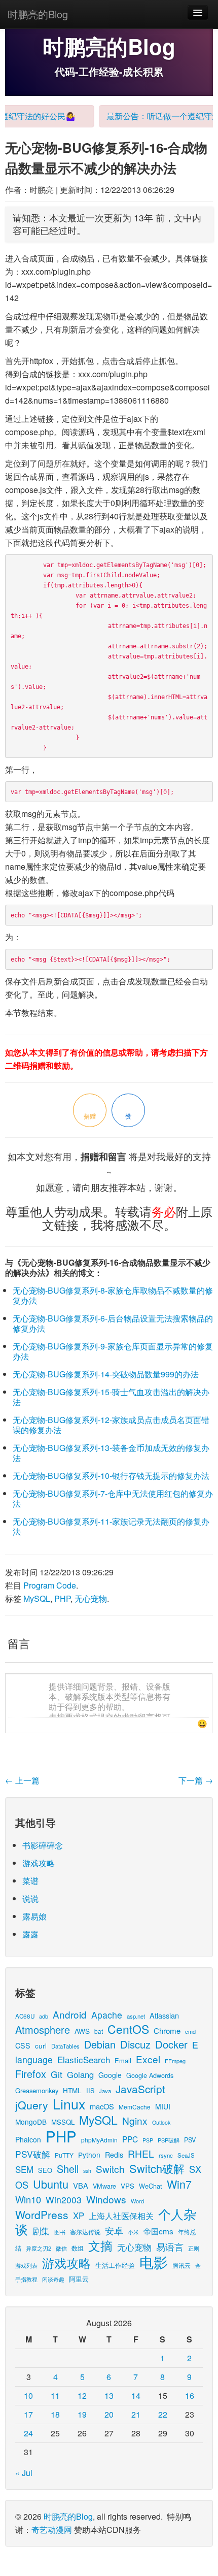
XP (79, 2216)
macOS (102, 2106)
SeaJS (186, 2155)
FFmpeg (175, 2061)
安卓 (114, 2230)
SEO (45, 2170)
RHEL (141, 2153)
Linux (69, 2104)
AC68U (25, 2016)
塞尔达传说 (85, 2232)
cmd (190, 2031)
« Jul (24, 2473)
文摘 (100, 2245)
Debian (100, 2044)
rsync (166, 2155)
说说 (30, 1898)
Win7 (179, 2184)
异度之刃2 (39, 2248)
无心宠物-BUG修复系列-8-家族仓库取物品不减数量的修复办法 (113, 1295)
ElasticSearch (84, 2059)
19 (82, 2414)
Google (110, 2075)
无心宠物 (91, 1598)
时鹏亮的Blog (38, 14)
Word (137, 2201)
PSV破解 (33, 2154)
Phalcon (28, 2139)
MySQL (37, 1598)
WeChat (151, 2186)
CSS (23, 2045)
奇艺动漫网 (52, 2530)
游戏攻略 (39, 1863)
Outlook (161, 2122)
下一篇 (196, 1780)
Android (70, 2014)
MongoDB (31, 2122)
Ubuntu (51, 2184)
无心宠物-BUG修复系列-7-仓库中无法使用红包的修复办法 (113, 1498)
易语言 (170, 2247)
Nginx (135, 2120)
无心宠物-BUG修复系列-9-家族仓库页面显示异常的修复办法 (113, 1351)
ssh (87, 2171)
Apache (107, 2015)
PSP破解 (169, 2140)
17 (28, 2414)
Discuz (135, 2044)
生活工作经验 (115, 2265)
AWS (82, 2031)
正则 (194, 2248)
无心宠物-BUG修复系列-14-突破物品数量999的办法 (106, 1374)
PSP (148, 2140)
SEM (24, 2169)
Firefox (31, 2074)
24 (28, 2433)
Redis (114, 2155)
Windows (106, 2199)
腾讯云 (181, 2265)
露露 (30, 1934)
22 (163, 2414)
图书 (60, 2232)
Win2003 (64, 2200)
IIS (90, 2090)
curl (41, 2045)
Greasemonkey (37, 2090)
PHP (62, 1598)
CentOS (128, 2029)
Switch (110, 2169)
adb (44, 2016)
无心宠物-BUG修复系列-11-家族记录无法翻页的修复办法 (111, 1526)
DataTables (65, 2046)
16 (190, 2396)
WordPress (42, 2215)
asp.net (136, 2016)
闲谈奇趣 (53, 2279)
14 (136, 2396)
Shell (68, 2169)
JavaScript (140, 2089)
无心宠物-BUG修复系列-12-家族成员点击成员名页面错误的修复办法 (111, 1425)
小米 (133, 2232)
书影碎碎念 (43, 1845)
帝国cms (158, 2231)
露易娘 (34, 1916)
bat (99, 2031)
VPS (128, 2186)
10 (28, 2396)
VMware (104, 2186)
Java (105, 2091)
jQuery (32, 2105)
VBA (81, 2185)
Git (57, 2074)
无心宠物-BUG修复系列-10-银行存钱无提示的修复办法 (111, 1476)
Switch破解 (157, 2168)
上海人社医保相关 (121, 2216)
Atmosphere (43, 2029)
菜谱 (30, 1881)
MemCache (135, 2107)
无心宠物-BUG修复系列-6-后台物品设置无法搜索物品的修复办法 (113, 1323)
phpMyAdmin (99, 2140)
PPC (130, 2139)
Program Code (50, 1585)
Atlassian (164, 2015)
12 (82, 2396)
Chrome (167, 2030)
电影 (154, 2262)
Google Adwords (150, 2075)
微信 (61, 2248)
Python (89, 2155)
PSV (190, 2140)
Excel (148, 2059)
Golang (80, 2074)
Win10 (28, 2199)
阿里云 (79, 2279)
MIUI (163, 2106)
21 (136, 2414)
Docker (171, 2044)
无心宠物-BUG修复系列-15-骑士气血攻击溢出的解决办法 (111, 1397)
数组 (78, 2248)
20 (109, 2414)
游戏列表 (26, 2265)
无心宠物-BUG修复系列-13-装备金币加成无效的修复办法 (111, 1453)
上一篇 (22, 1780)
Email (123, 2060)
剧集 (41, 2231)
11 (55, 2396)
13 (109, 2396)
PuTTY (64, 2155)
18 (55, 2414)
